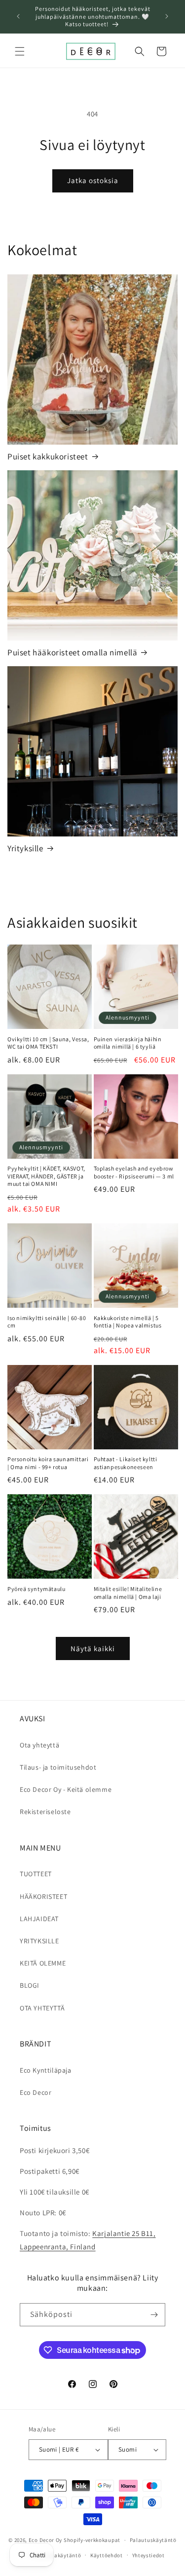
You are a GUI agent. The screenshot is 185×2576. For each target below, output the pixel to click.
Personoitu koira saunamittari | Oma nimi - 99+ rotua (48, 1463)
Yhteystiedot (148, 2555)
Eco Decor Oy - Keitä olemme (66, 1789)
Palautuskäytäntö (153, 2540)
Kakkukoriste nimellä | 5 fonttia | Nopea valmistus (128, 1322)
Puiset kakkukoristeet (48, 456)
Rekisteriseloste (45, 1812)
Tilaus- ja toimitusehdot (58, 1767)
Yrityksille (25, 848)
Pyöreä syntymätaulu (36, 1589)
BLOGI (30, 1985)
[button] (20, 51)
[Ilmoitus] (167, 16)
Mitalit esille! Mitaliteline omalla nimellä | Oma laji (128, 1593)
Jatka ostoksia (93, 180)
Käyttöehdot (107, 2555)
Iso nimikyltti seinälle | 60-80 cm (47, 1322)
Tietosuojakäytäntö (55, 2555)
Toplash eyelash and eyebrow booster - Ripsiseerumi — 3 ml (134, 1172)
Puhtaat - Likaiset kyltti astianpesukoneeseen (126, 1463)
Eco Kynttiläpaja (46, 2070)
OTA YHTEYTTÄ (42, 2008)
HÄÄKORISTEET (43, 1896)
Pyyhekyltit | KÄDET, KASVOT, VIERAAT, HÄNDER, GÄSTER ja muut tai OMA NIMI (46, 1176)
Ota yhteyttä (39, 1745)
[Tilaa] (154, 2315)
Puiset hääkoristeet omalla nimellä (72, 652)
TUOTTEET (36, 1874)
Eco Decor (36, 2092)
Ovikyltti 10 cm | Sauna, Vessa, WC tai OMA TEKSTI (48, 1043)
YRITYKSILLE (39, 1941)
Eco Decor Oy (45, 2540)
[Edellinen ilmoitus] (18, 16)
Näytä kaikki (93, 1648)
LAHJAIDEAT (39, 1919)
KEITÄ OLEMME (43, 1963)
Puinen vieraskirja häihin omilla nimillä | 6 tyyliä (128, 1043)
